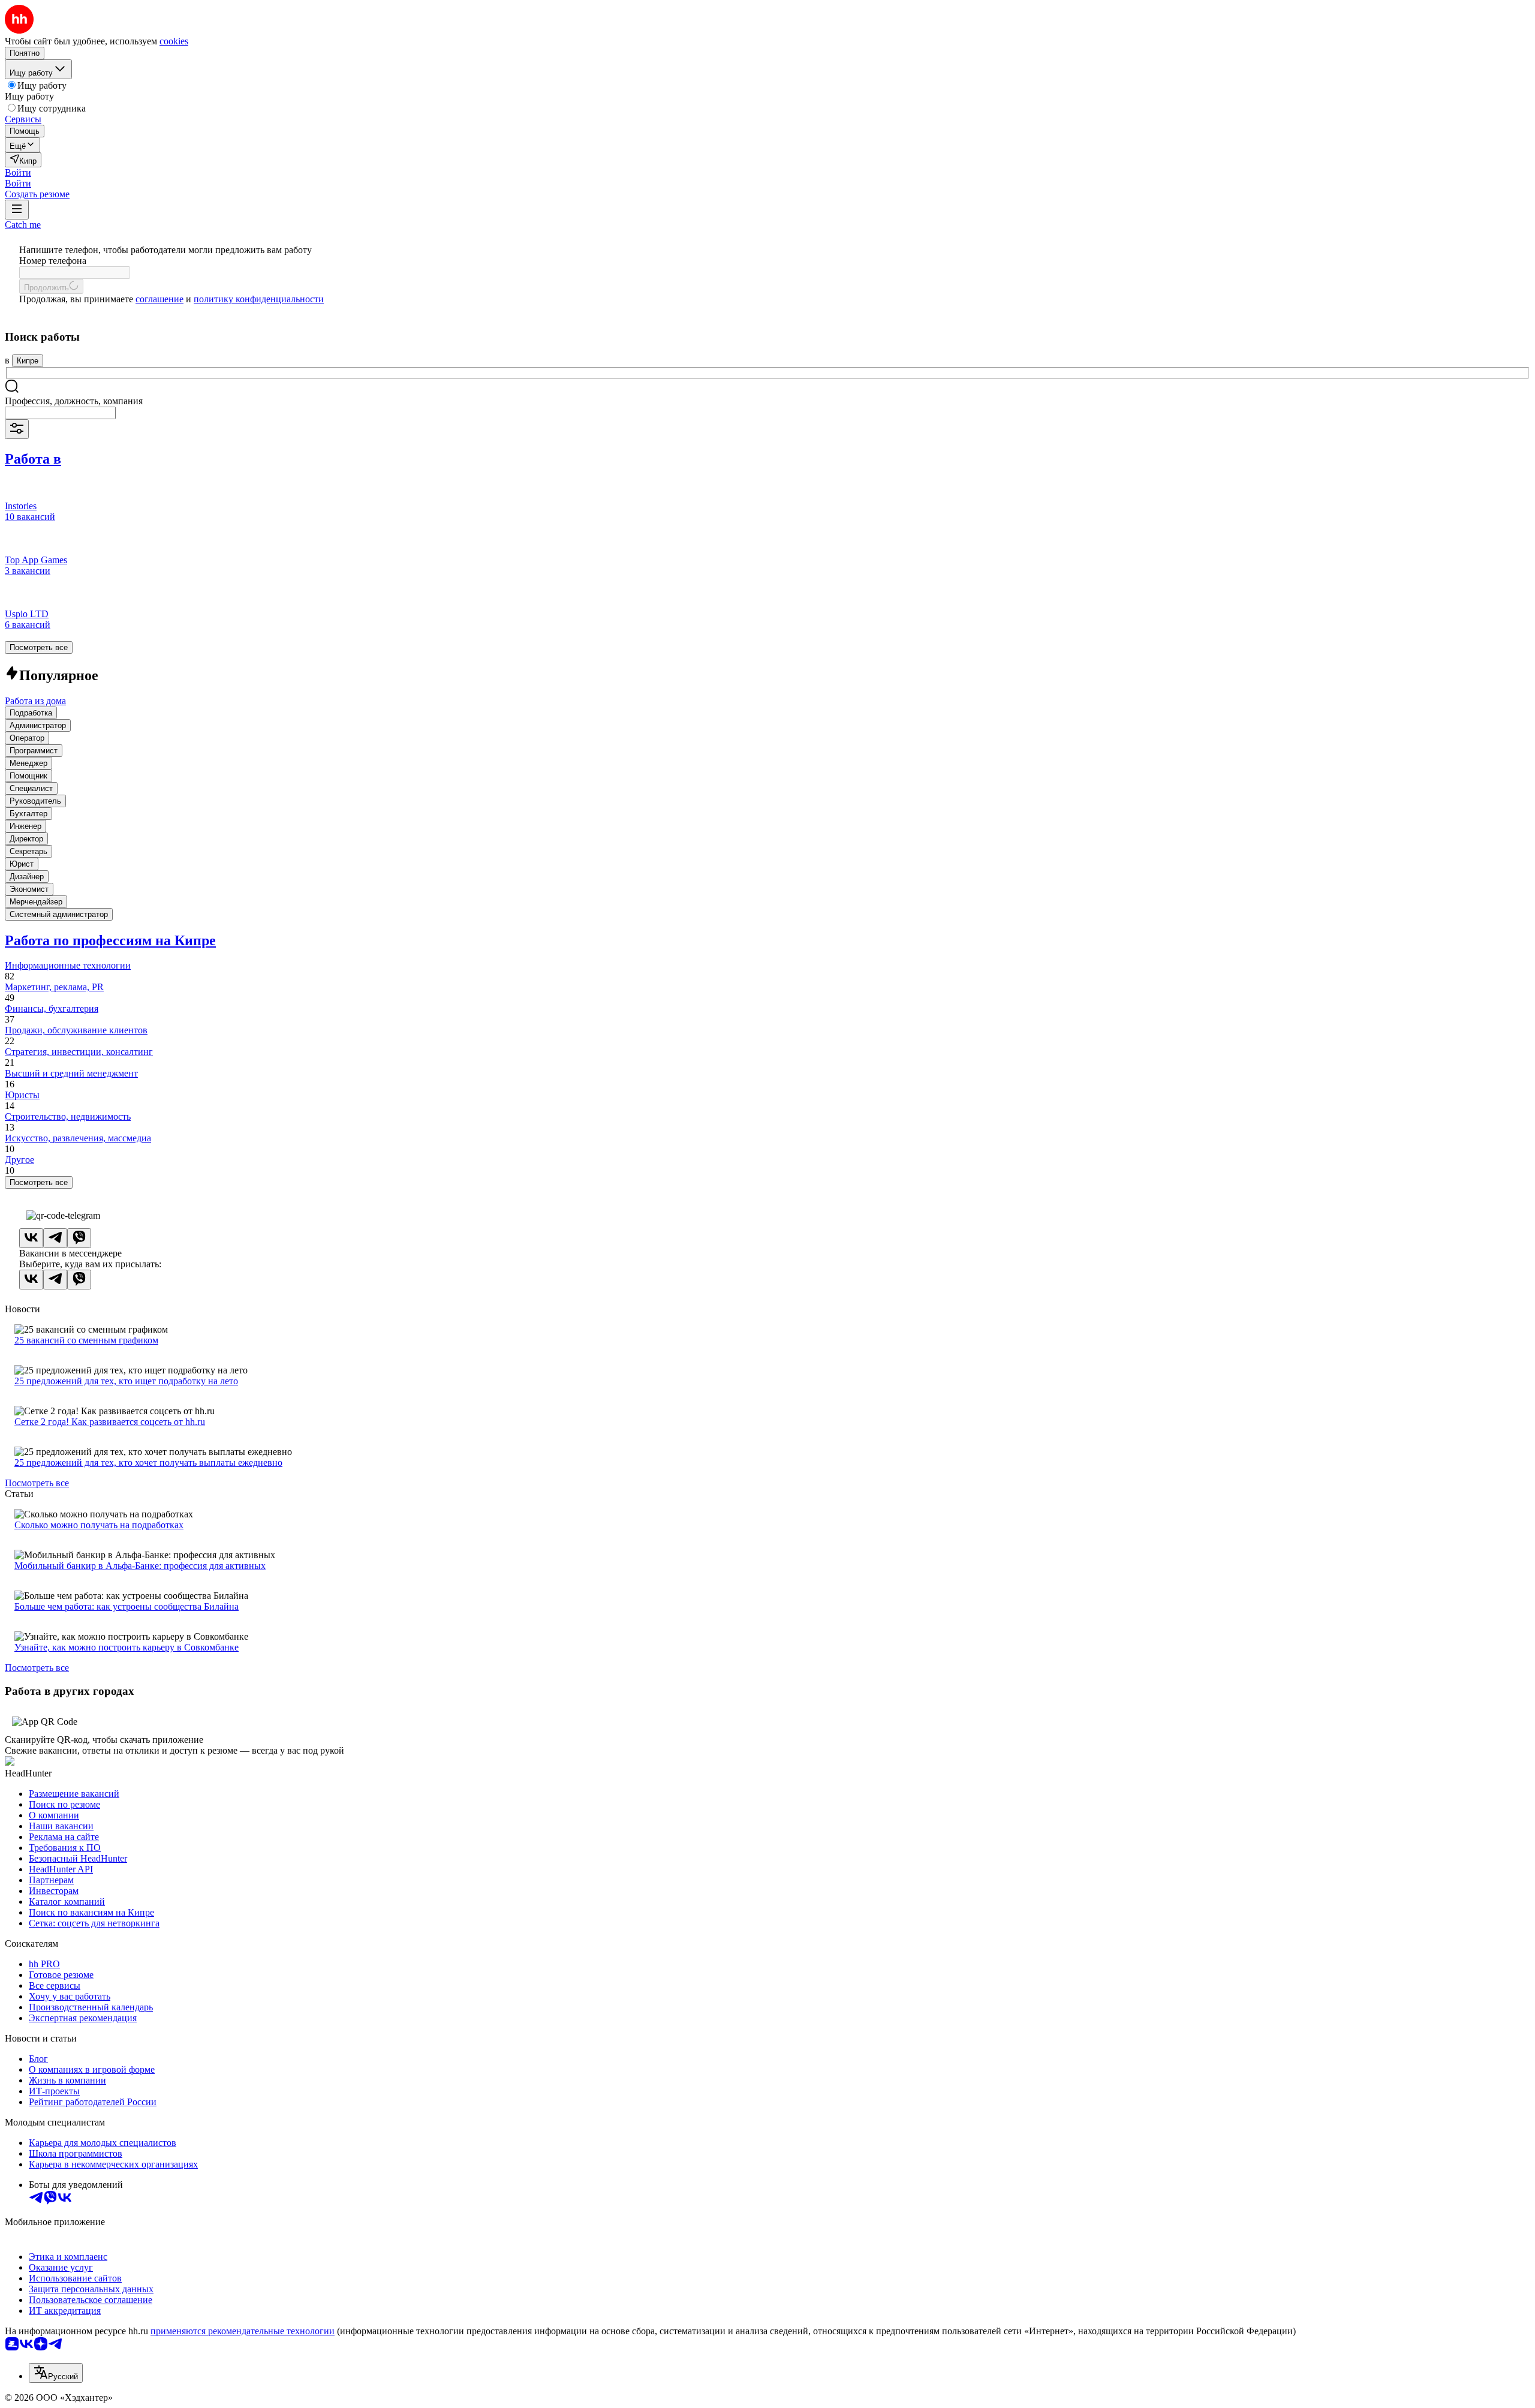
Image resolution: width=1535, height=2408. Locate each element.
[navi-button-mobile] (17, 210)
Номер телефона (53, 261)
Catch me (23, 225)
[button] (18, 172)
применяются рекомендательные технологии (243, 2331)
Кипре (28, 361)
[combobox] (60, 413)
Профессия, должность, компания (74, 401)
